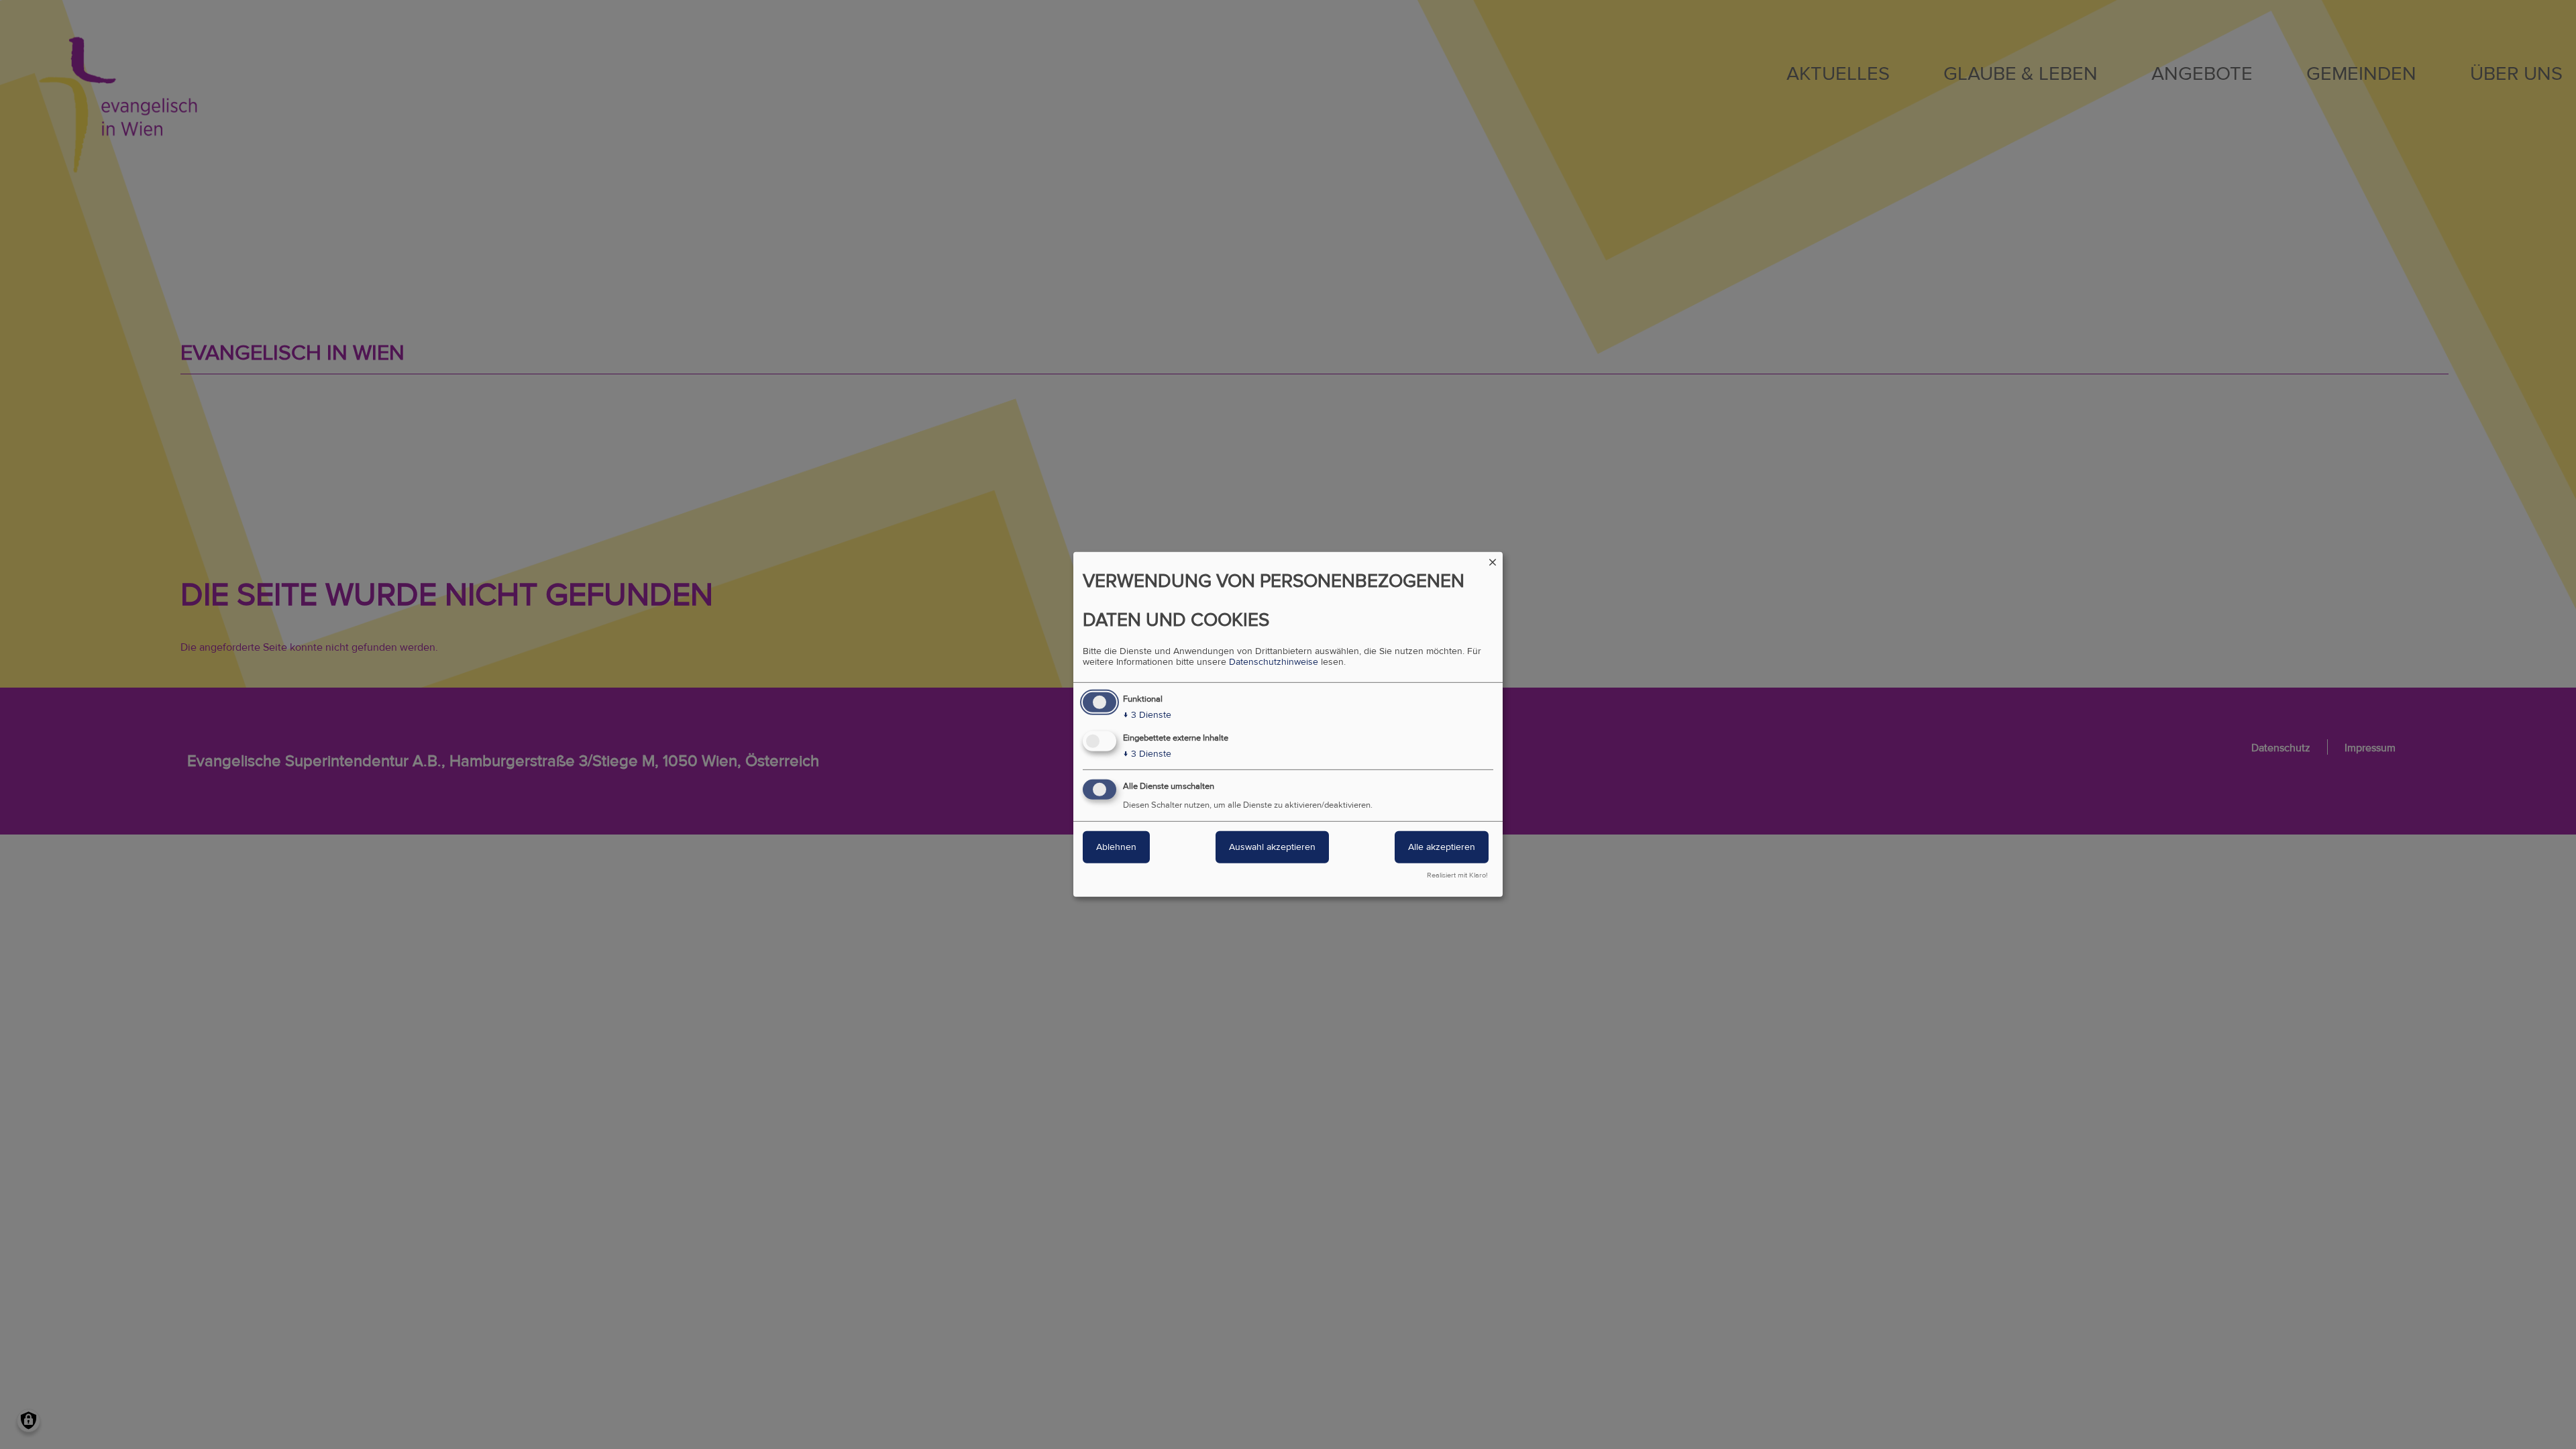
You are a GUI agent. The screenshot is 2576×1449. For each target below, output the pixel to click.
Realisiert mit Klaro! (1457, 875)
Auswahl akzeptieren (1272, 847)
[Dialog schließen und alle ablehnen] (1493, 560)
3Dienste (1147, 715)
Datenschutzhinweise (1274, 662)
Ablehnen (1116, 847)
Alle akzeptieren (1442, 847)
